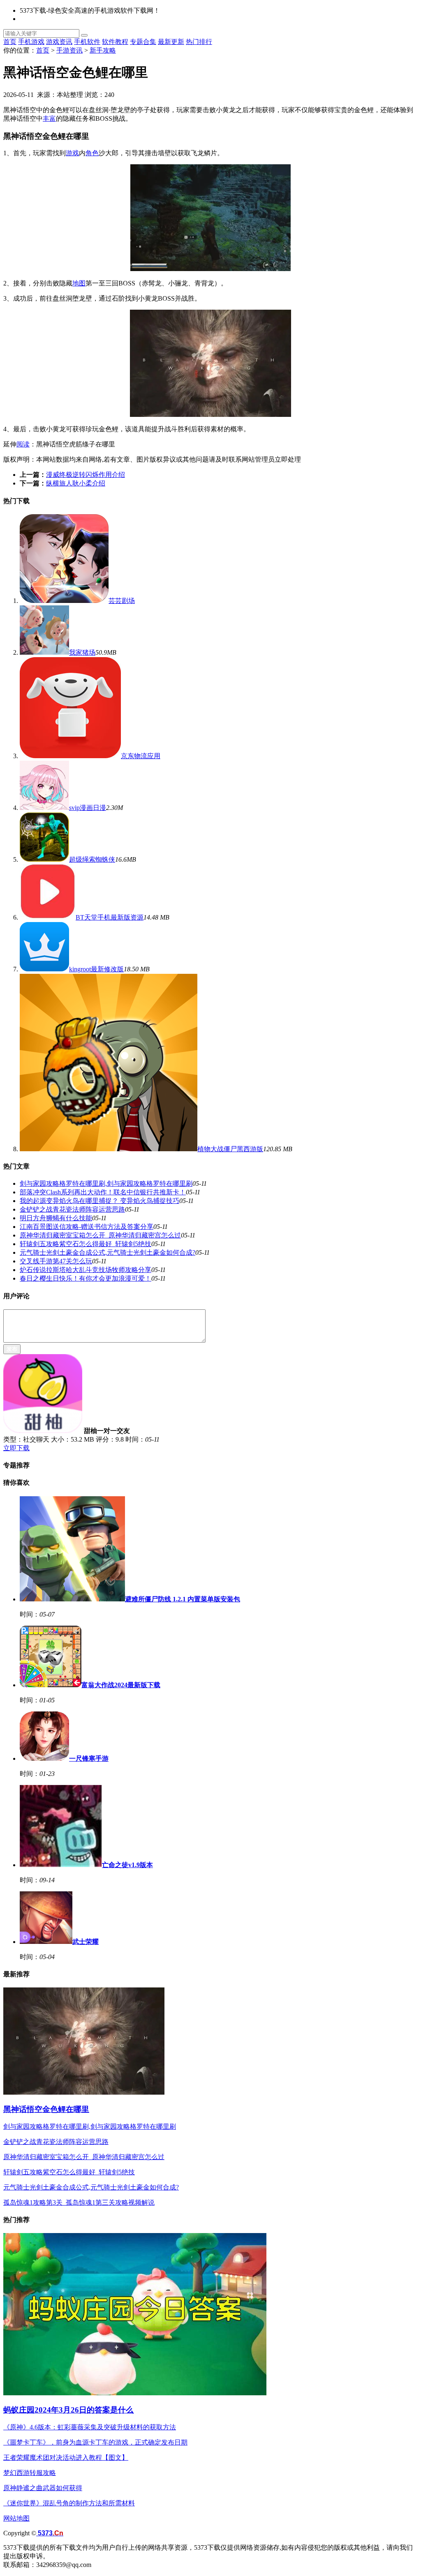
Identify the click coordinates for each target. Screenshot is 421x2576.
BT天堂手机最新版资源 (110, 917)
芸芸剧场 (122, 601)
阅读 (23, 444)
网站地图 (16, 2518)
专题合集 (143, 42)
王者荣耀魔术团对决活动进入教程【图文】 (66, 2458)
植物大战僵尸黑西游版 (230, 1149)
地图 (79, 283)
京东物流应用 (141, 756)
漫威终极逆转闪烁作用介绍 (86, 475)
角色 (92, 153)
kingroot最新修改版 (96, 969)
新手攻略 (103, 50)
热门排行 (199, 42)
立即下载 (16, 1448)
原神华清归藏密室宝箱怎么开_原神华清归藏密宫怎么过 (100, 1235)
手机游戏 (31, 42)
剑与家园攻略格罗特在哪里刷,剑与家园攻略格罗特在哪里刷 (106, 1183)
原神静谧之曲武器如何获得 (43, 2488)
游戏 (72, 153)
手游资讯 (69, 50)
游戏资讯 (59, 42)
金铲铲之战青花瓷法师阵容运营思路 (72, 1209)
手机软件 (87, 42)
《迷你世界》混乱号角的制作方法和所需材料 (69, 2503)
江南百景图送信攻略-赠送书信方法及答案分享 (87, 1227)
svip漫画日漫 (88, 808)
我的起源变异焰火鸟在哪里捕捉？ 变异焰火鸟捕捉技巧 (99, 1201)
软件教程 (115, 42)
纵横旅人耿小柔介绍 (76, 483)
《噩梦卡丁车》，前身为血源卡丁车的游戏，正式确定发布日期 (95, 2442)
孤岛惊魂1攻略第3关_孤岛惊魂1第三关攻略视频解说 (79, 2202)
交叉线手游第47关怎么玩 (56, 1261)
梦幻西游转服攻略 (30, 2473)
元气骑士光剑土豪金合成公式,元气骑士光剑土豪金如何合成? (108, 1252)
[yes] (84, 35)
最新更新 (171, 42)
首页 (10, 42)
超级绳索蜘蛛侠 (92, 859)
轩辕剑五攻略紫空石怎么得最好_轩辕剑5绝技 (86, 1244)
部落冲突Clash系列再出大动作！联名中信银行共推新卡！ (103, 1192)
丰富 (49, 118)
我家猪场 (82, 652)
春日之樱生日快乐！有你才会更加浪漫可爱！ (86, 1278)
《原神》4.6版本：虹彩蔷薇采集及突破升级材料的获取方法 (90, 2427)
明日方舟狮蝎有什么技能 (56, 1218)
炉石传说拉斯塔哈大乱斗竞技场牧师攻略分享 (86, 1270)
